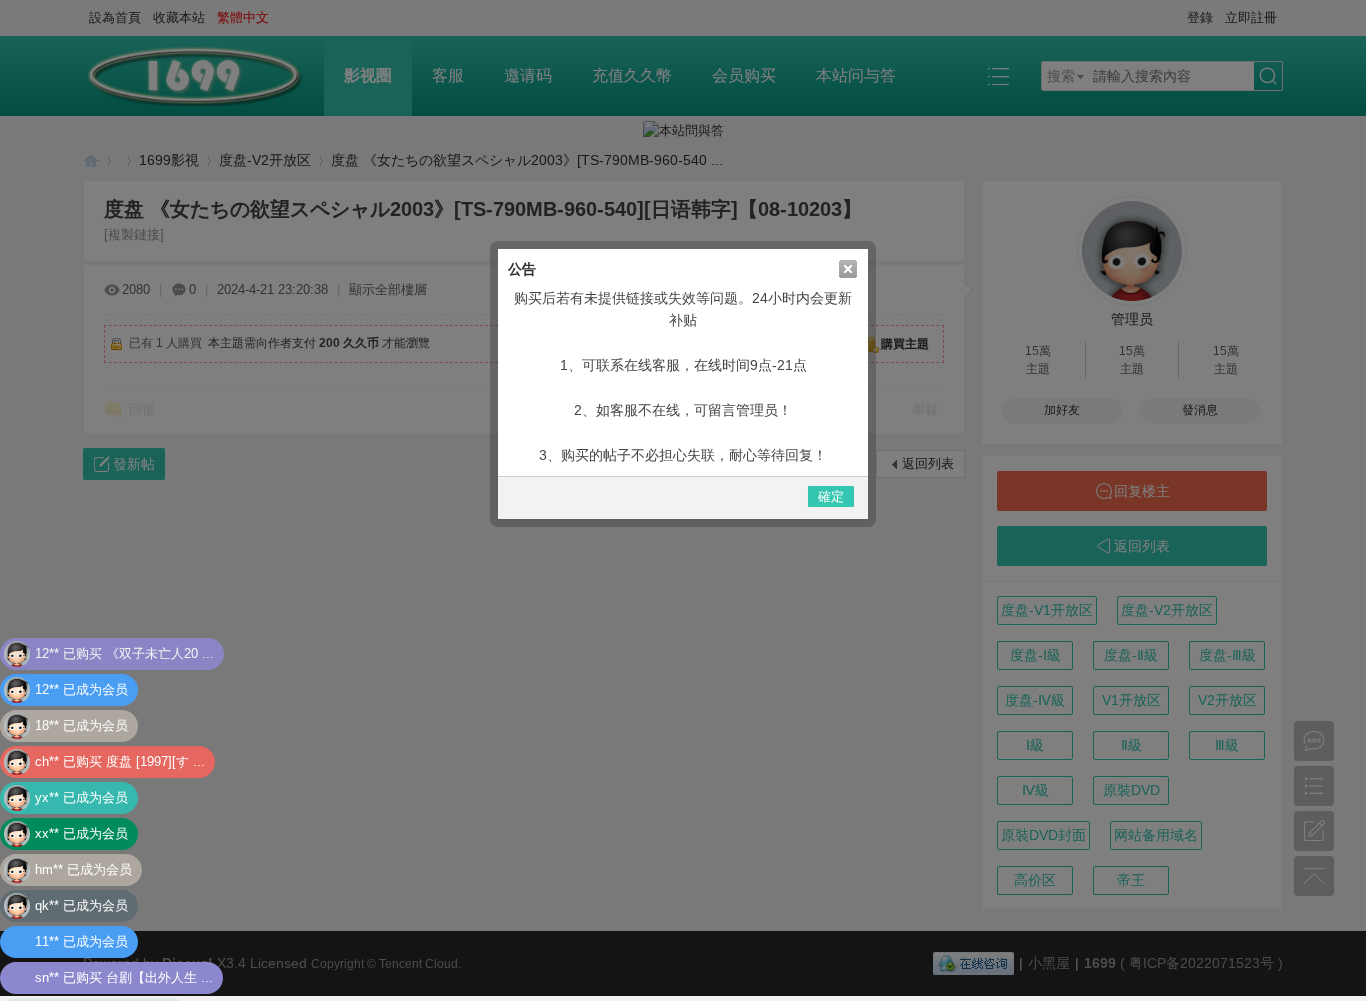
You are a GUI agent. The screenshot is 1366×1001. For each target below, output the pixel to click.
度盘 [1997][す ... (155, 728)
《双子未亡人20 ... (160, 620)
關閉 (848, 269)
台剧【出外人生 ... (159, 944)
